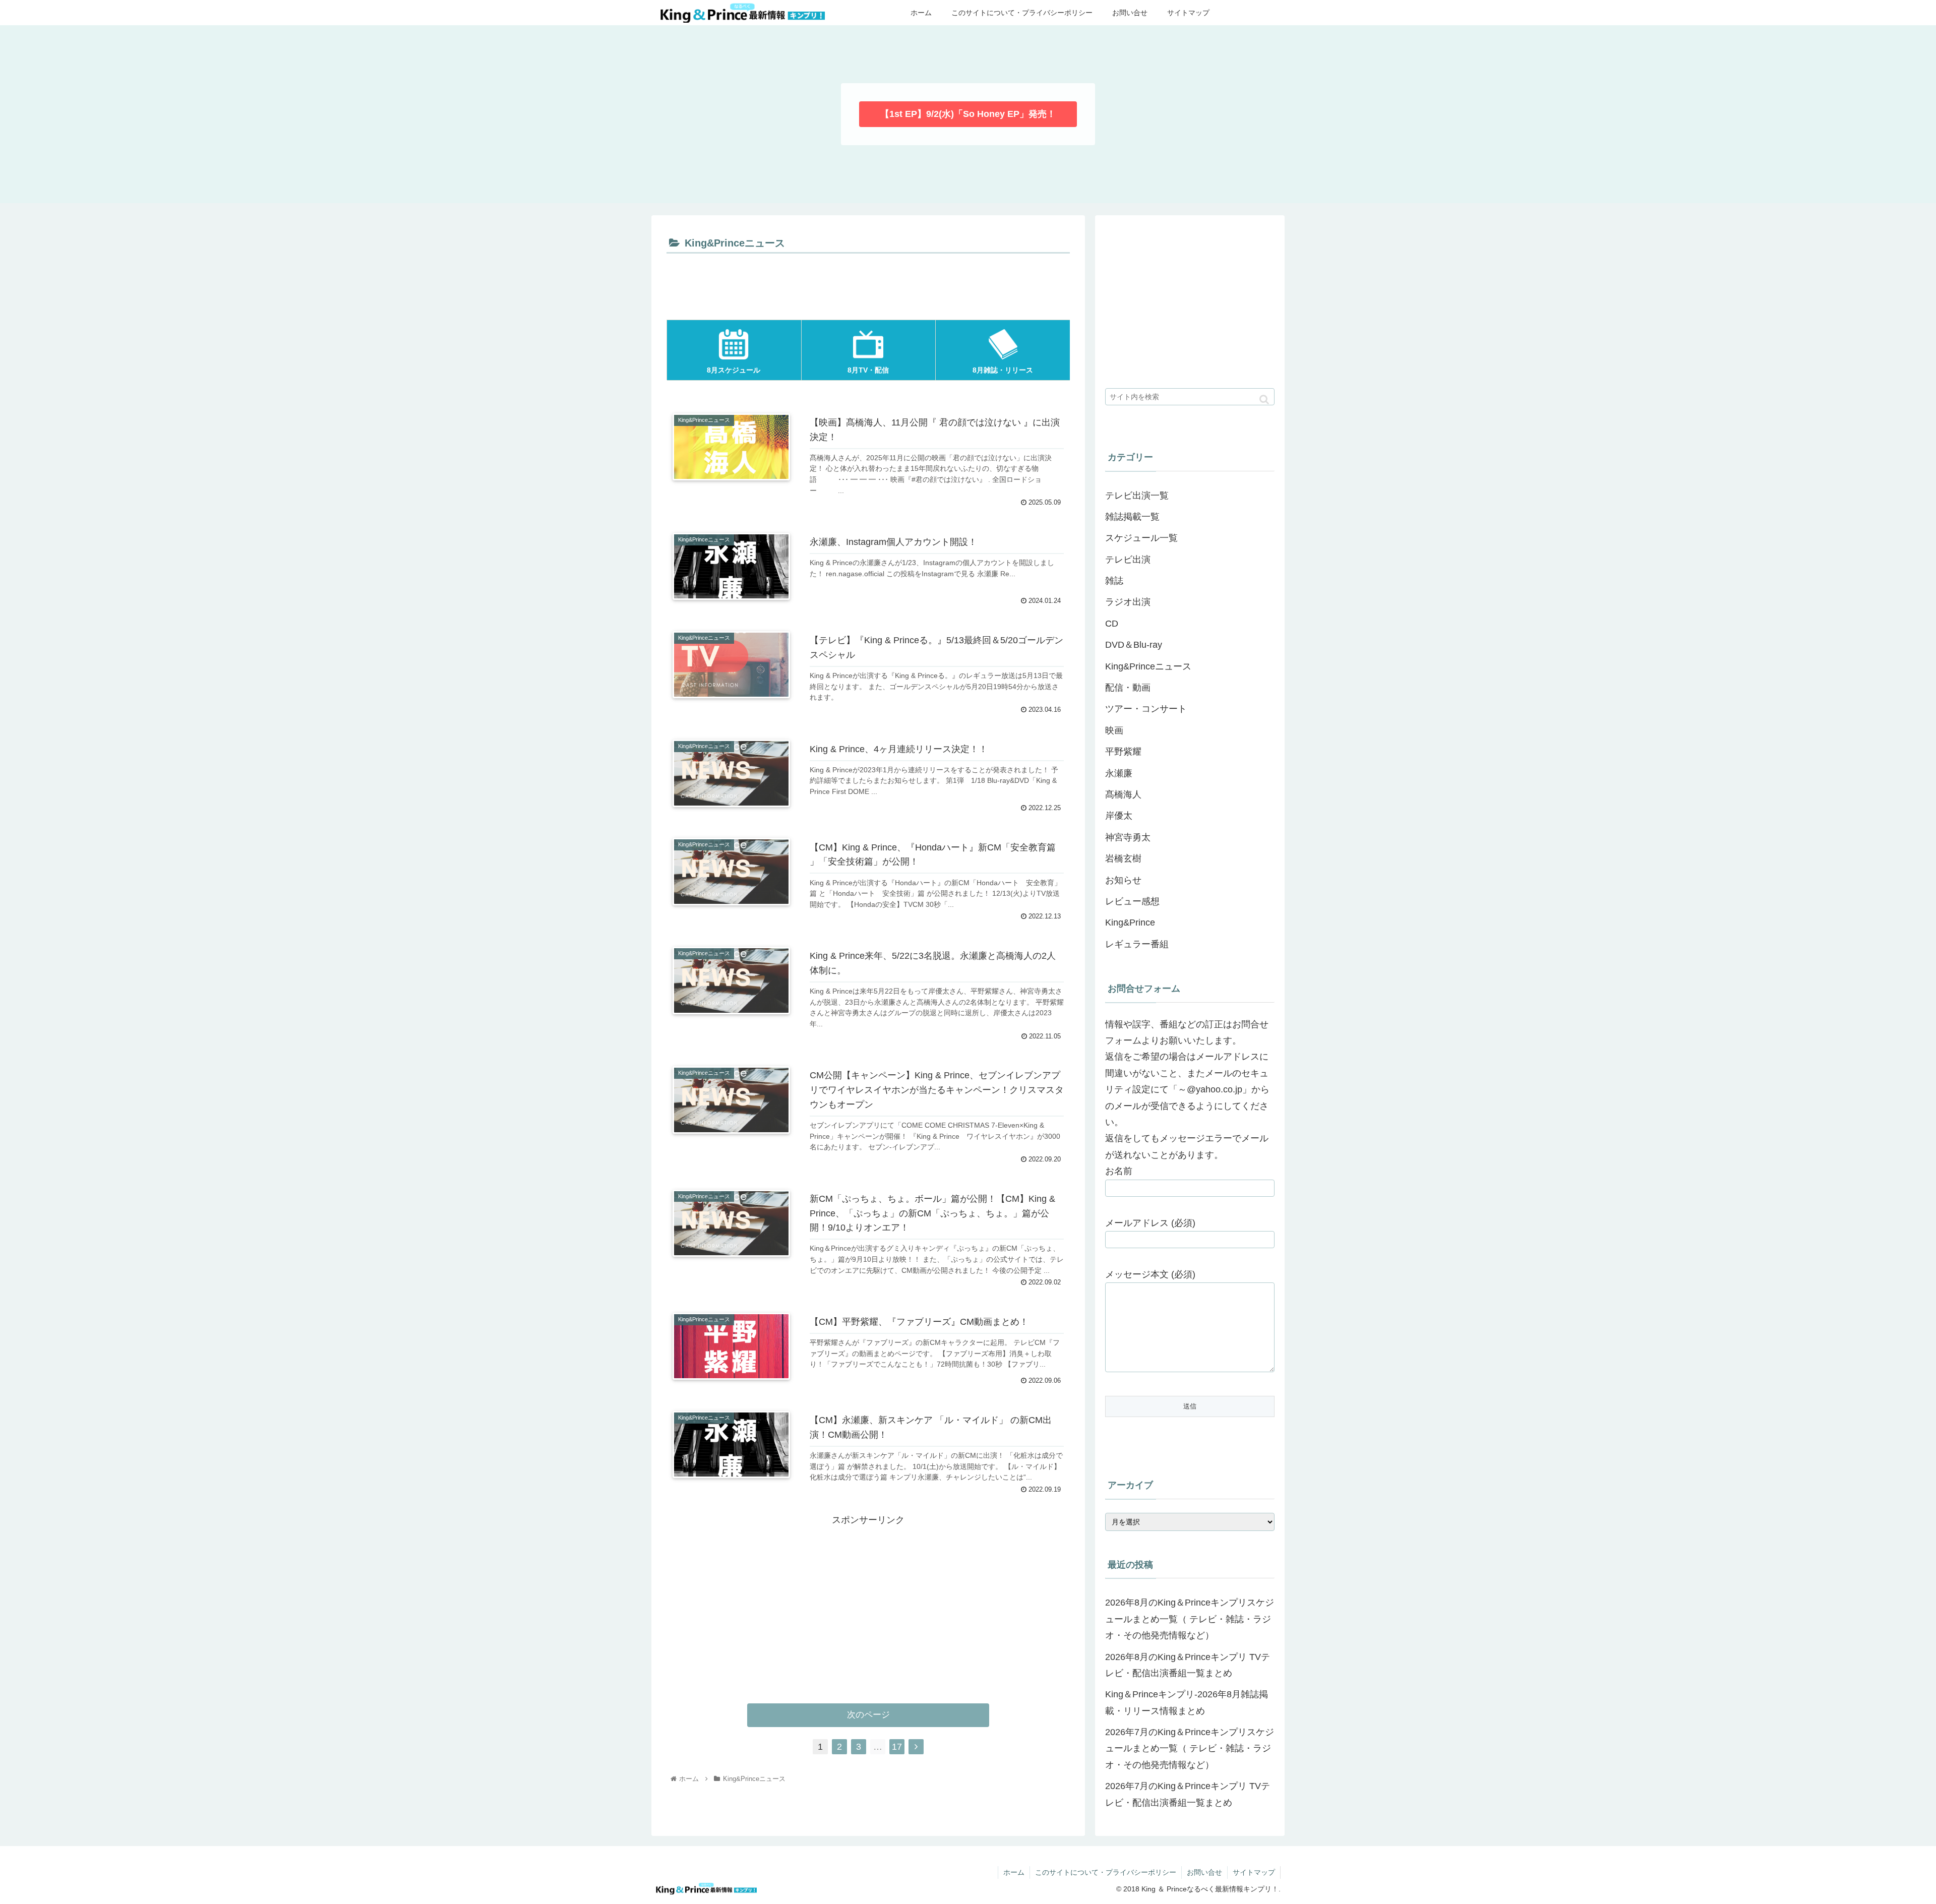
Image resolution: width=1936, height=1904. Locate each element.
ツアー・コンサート (1146, 709)
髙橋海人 (1123, 794)
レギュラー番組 (1137, 944)
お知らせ (1123, 880)
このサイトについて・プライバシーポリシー (1106, 1872)
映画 (1114, 730)
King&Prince (1130, 923)
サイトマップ (1254, 1872)
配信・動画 (1128, 688)
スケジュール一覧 (1141, 538)
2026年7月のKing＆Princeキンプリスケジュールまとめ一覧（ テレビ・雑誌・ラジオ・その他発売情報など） (1190, 1748)
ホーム (1014, 1872)
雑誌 (1114, 581)
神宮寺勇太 (1128, 837)
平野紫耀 (1123, 752)
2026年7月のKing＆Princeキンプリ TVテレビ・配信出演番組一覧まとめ (1188, 1794)
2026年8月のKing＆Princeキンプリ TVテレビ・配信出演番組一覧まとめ (1188, 1665)
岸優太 (1119, 816)
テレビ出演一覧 (1137, 496)
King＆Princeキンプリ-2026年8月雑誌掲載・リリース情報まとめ (1187, 1702)
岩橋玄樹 (1123, 858)
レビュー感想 (1132, 901)
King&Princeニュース (1148, 666)
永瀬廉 (1119, 773)
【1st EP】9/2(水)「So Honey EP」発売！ (968, 114)
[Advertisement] (868, 284)
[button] (1264, 400)
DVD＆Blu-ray (1134, 645)
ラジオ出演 (1128, 602)
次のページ (868, 1715)
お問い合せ (1204, 1872)
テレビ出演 (1128, 560)
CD (1112, 624)
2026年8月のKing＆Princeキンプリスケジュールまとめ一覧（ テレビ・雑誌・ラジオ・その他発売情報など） (1190, 1619)
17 (897, 1747)
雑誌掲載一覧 (1132, 517)
